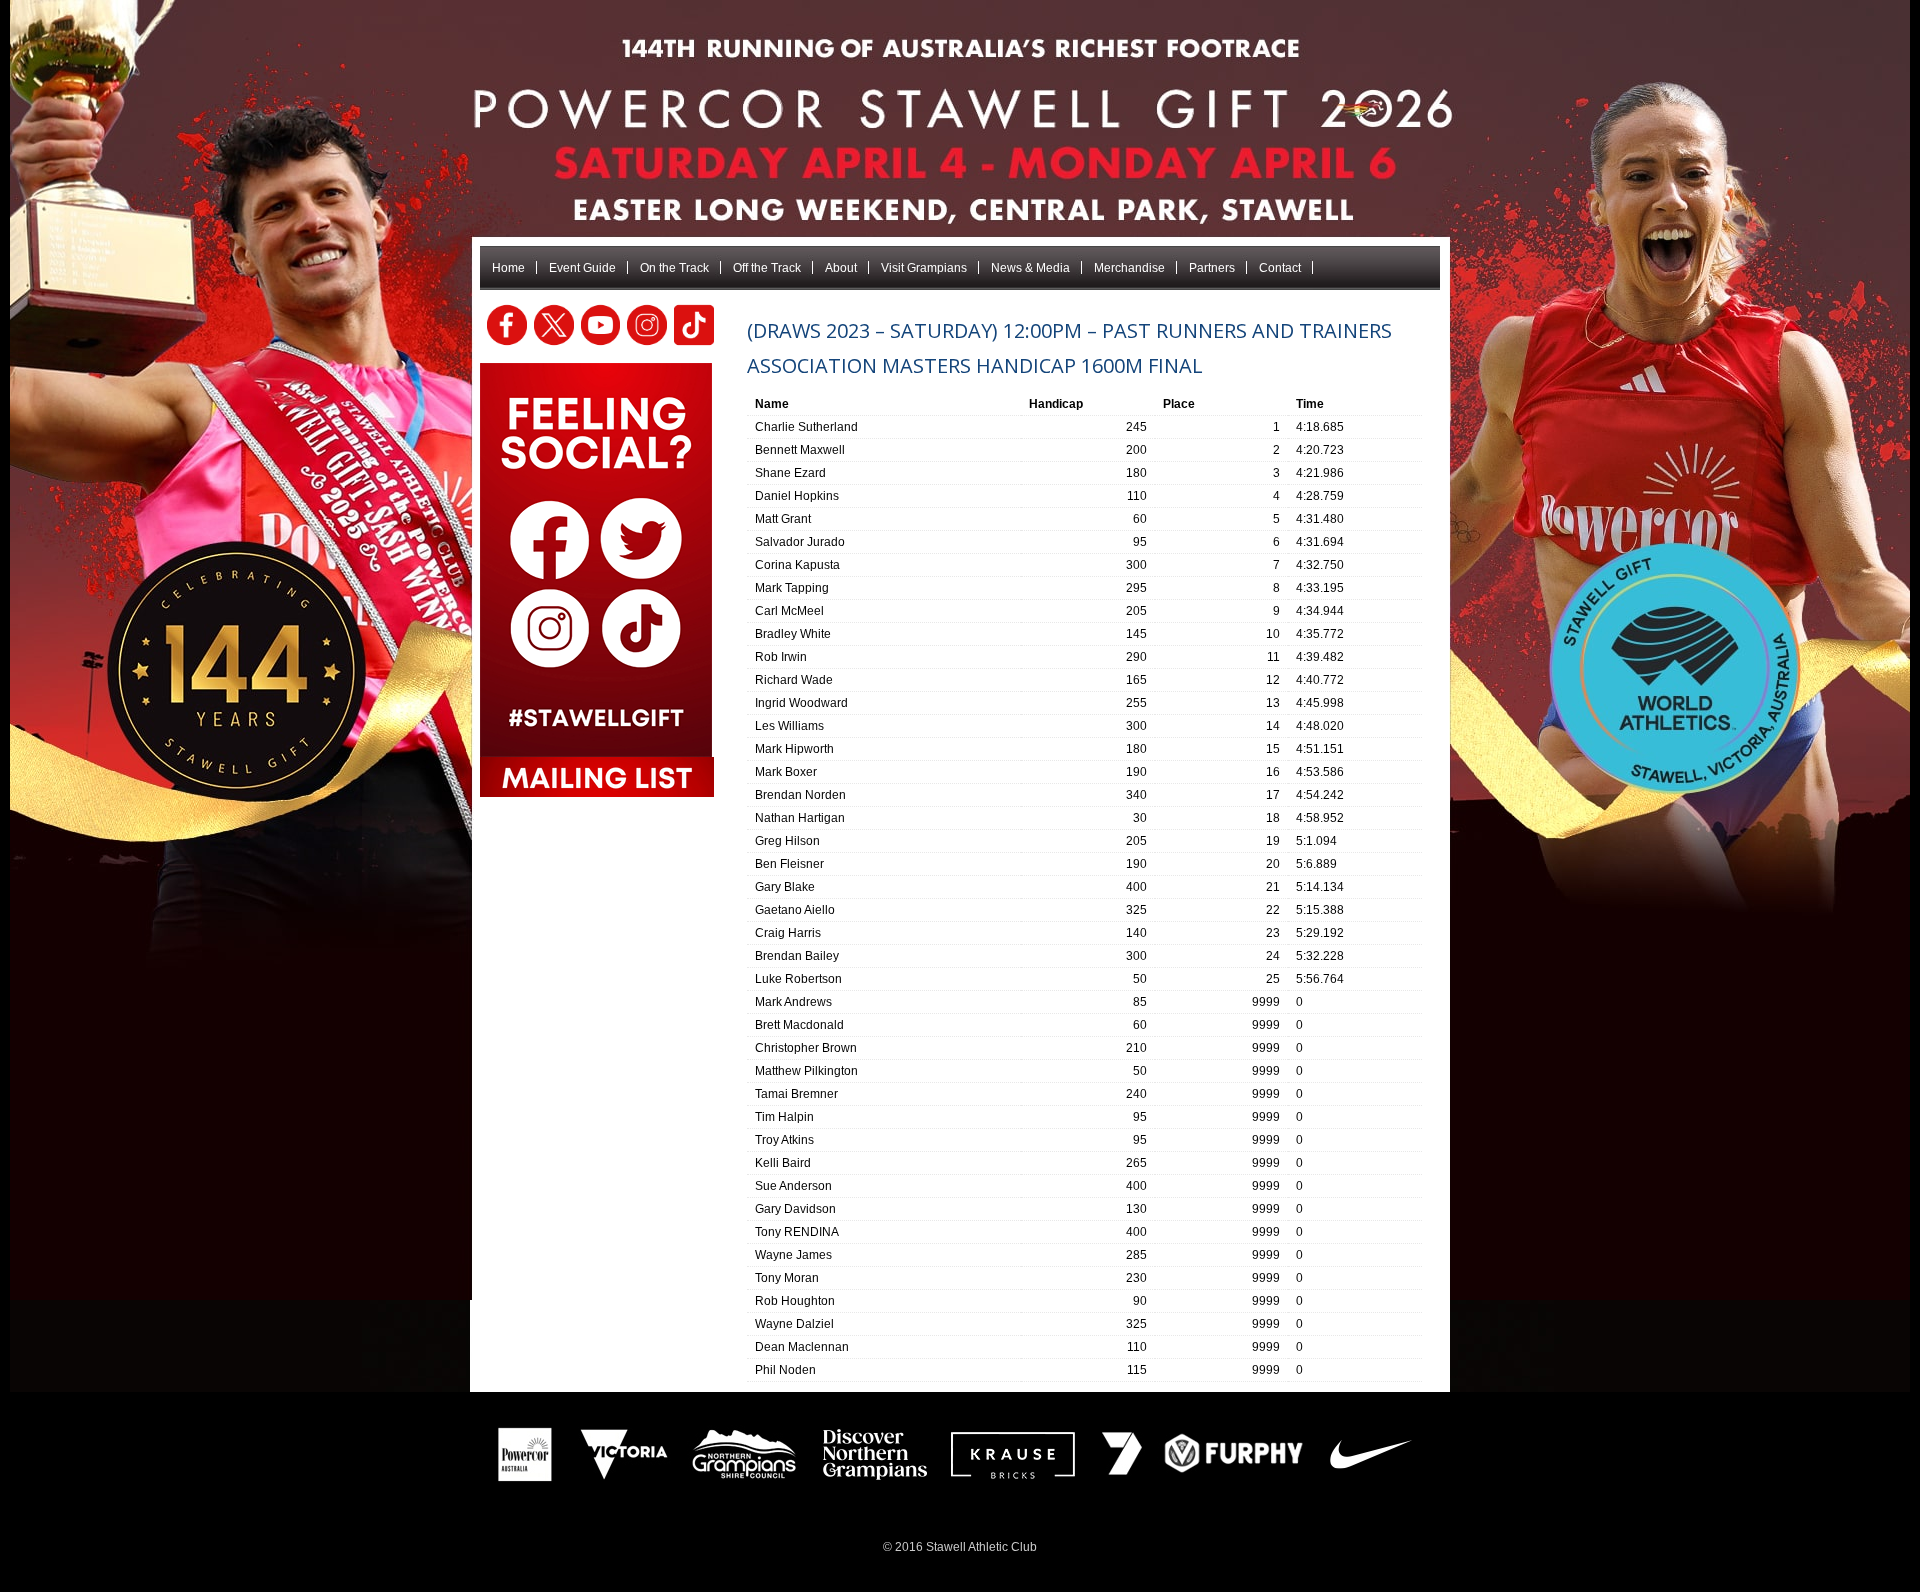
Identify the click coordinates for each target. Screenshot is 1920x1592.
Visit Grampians (924, 268)
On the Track (674, 268)
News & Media (1030, 268)
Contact (1280, 268)
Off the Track (767, 268)
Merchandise (1129, 268)
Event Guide (582, 268)
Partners (1212, 268)
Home (508, 268)
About (841, 268)
